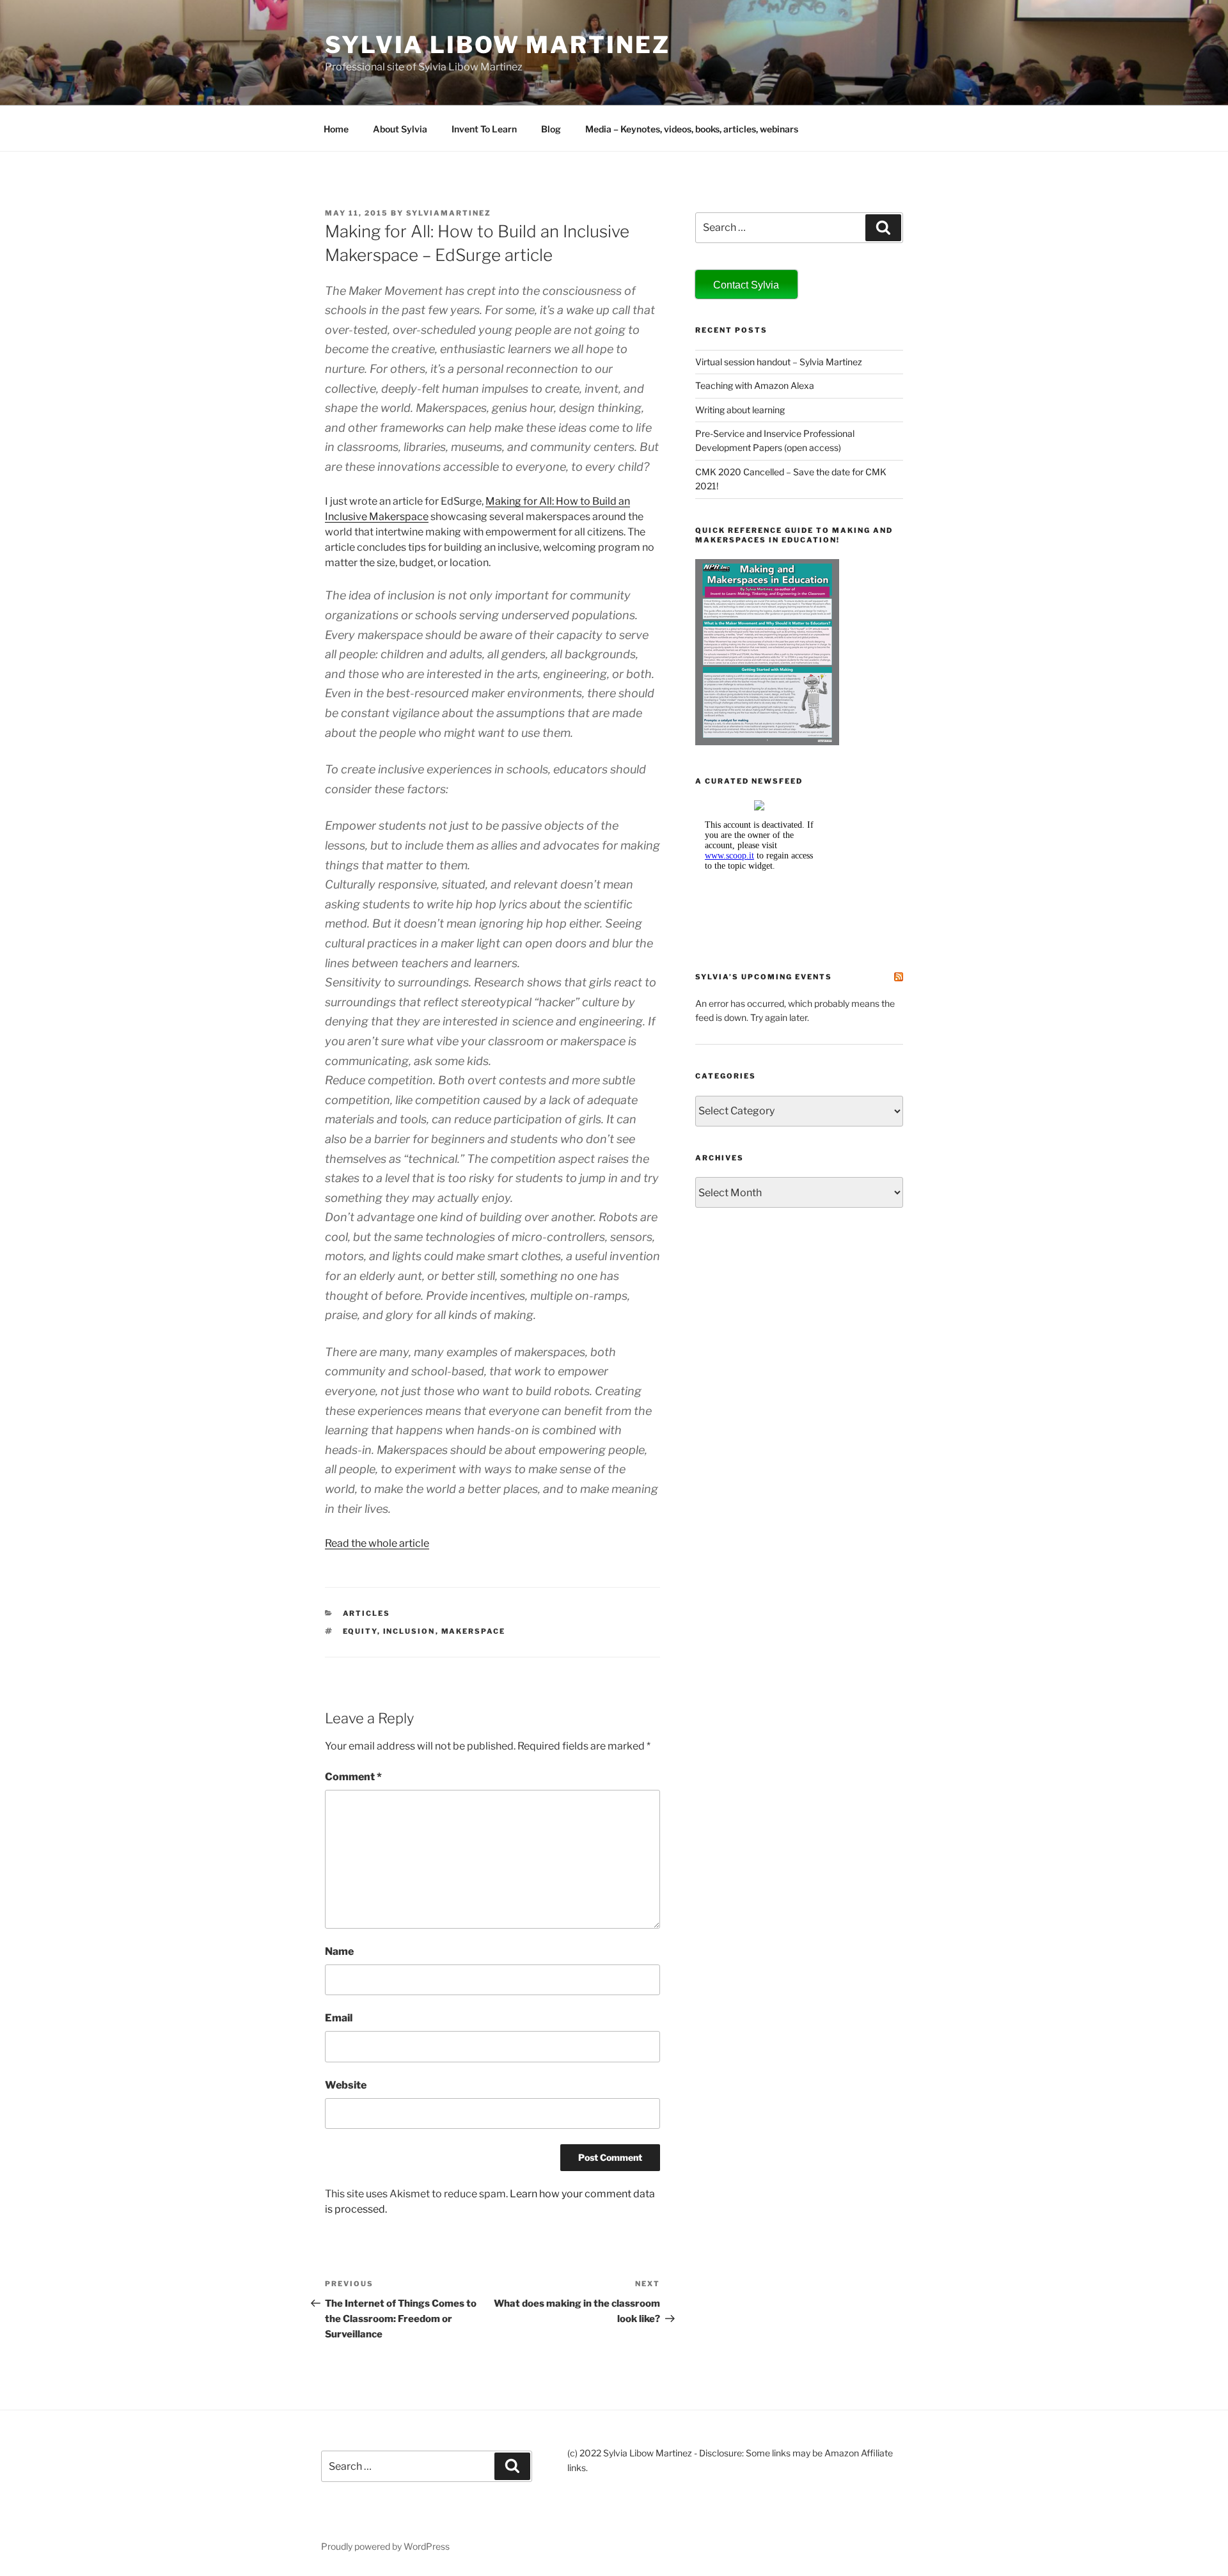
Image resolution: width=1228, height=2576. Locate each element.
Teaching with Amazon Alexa (755, 385)
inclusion (409, 1631)
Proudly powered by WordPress (385, 2546)
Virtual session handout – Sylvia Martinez (779, 362)
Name (339, 1951)
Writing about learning (740, 410)
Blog (551, 129)
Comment (353, 1777)
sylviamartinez (449, 213)
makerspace (474, 1631)
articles (367, 1613)
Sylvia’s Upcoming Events (764, 977)
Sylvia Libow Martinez (497, 45)
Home (336, 129)
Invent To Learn (484, 129)
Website (346, 2085)
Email (339, 2018)
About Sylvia (400, 129)
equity (360, 1631)
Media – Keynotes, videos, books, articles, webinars (692, 129)
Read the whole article (377, 1543)
